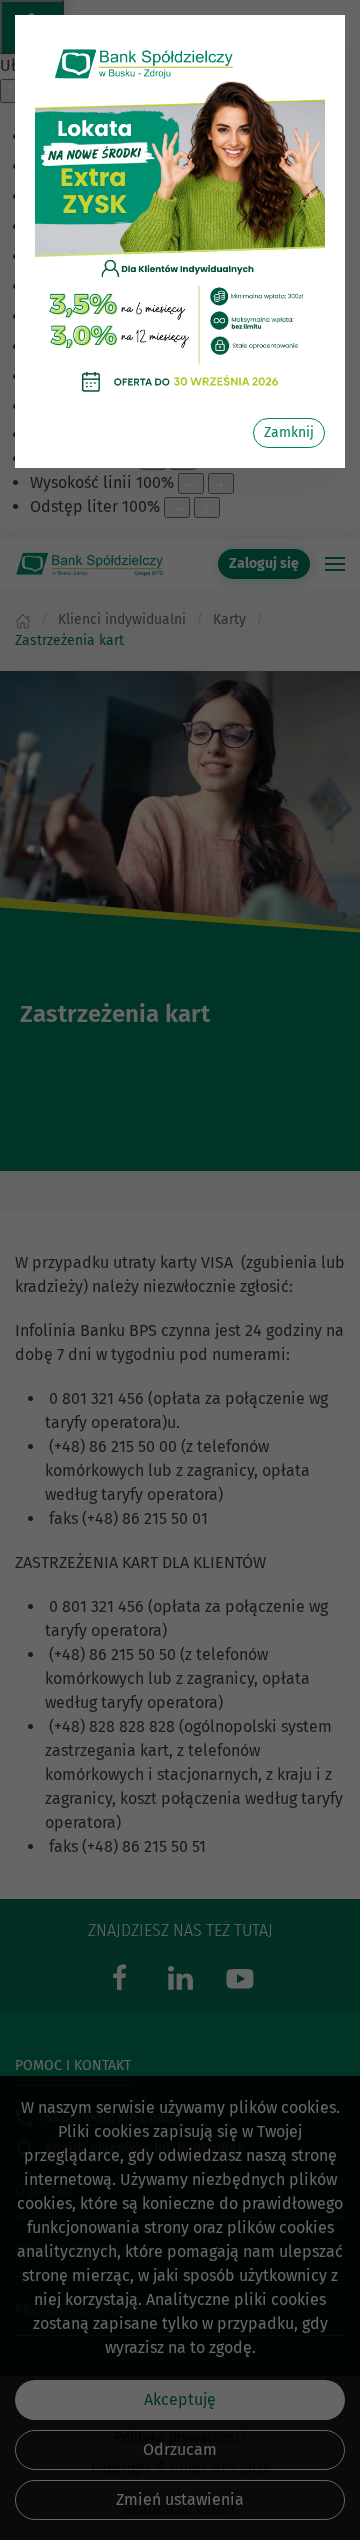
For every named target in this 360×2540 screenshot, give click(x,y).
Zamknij (289, 432)
